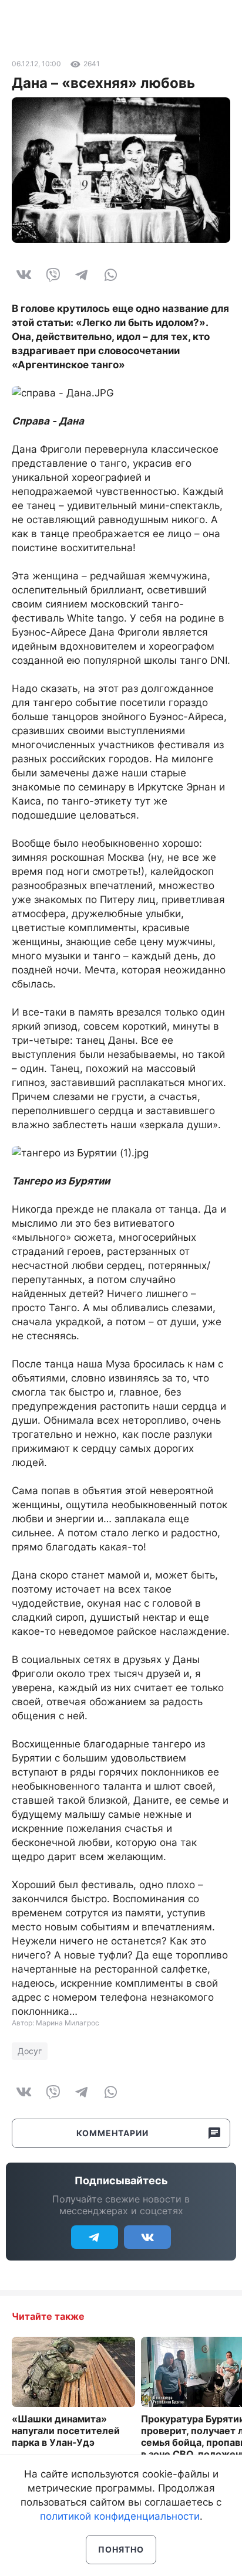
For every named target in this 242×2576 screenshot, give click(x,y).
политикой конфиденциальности (120, 2516)
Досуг (30, 2051)
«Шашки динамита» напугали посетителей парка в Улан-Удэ (66, 2431)
